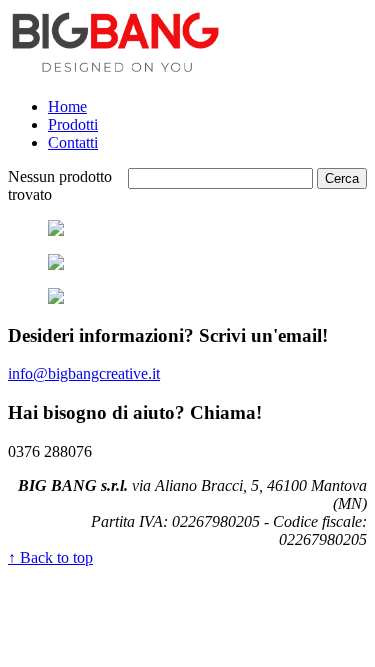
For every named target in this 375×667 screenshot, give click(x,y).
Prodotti (73, 124)
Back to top (50, 557)
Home (67, 106)
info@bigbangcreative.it (84, 373)
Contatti (73, 142)
